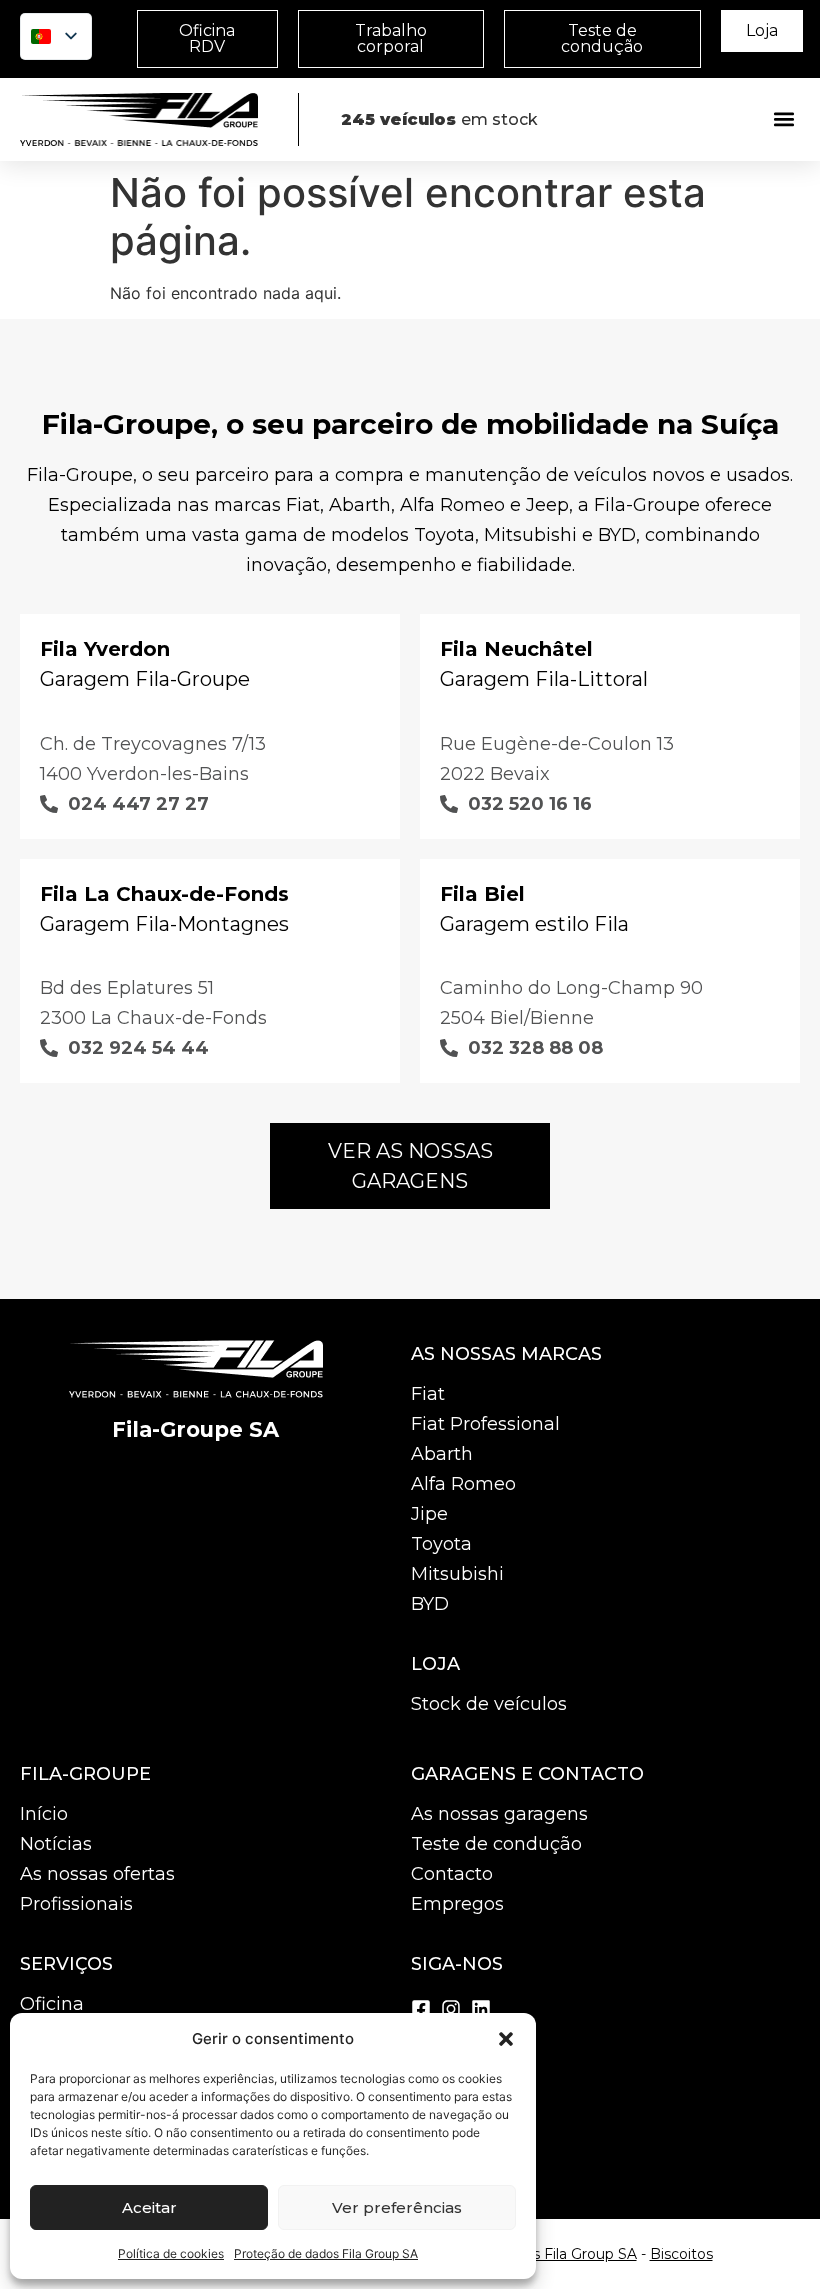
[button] (506, 2039)
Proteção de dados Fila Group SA (326, 2253)
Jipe (429, 1514)
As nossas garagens (499, 1814)
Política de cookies (171, 2253)
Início (44, 1814)
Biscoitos (681, 2254)
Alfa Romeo (463, 1484)
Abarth (442, 1454)
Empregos (457, 1904)
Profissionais (76, 1904)
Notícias (56, 1844)
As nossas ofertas (97, 1874)
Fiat (428, 1394)
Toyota (441, 1544)
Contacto (452, 1874)
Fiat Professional (485, 1424)
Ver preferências (397, 2207)
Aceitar (149, 2207)
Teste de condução (496, 1844)
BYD (430, 1604)
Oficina (52, 2004)
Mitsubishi (457, 1574)
